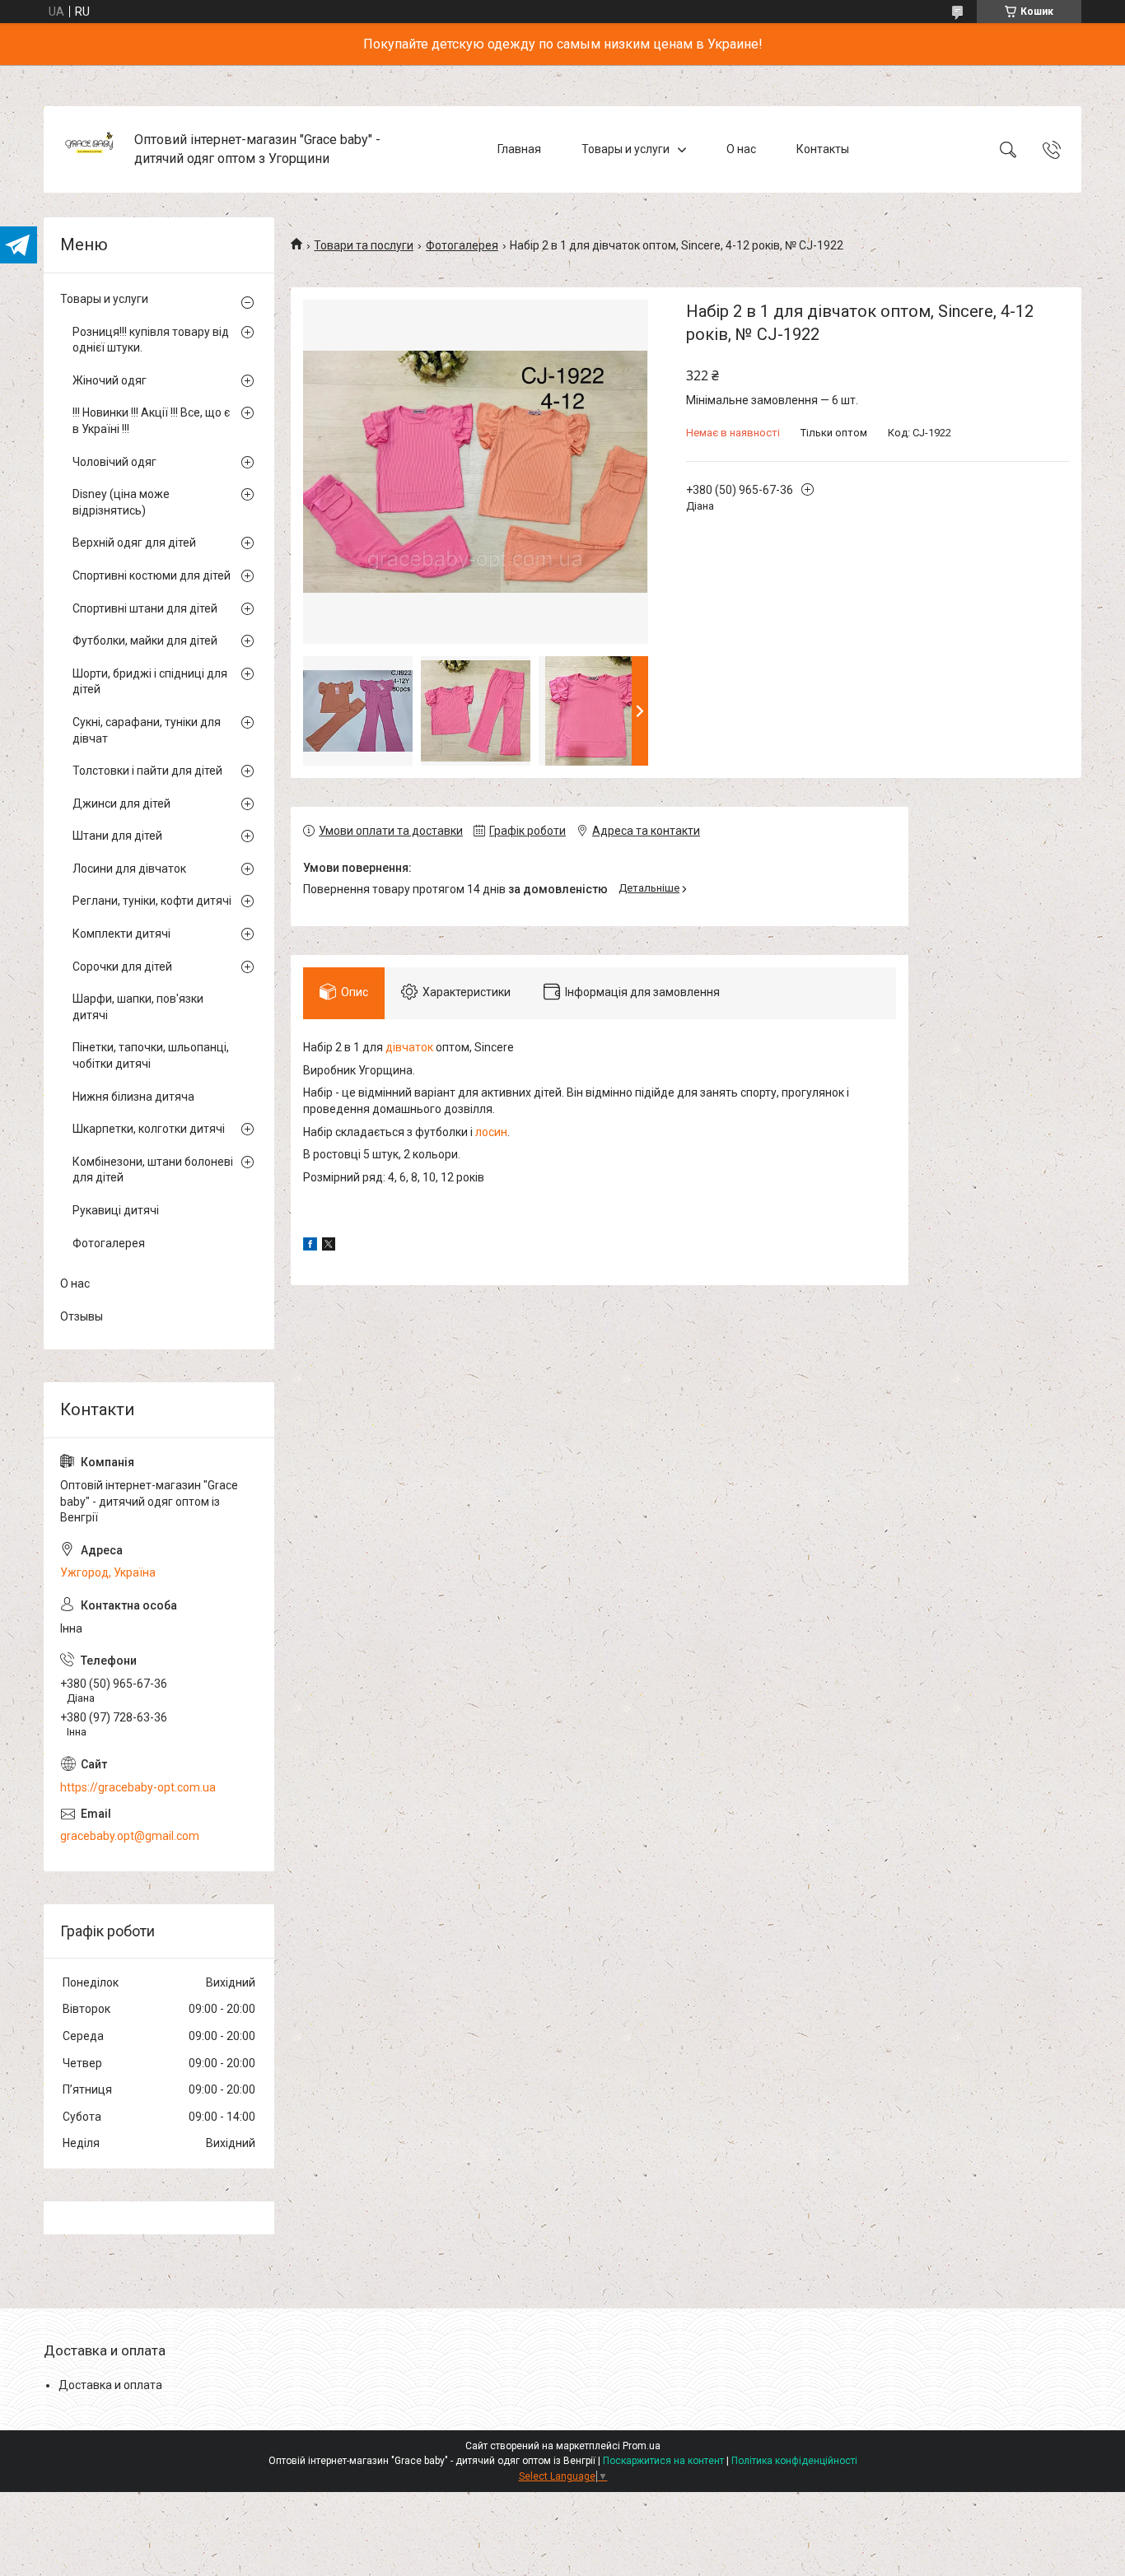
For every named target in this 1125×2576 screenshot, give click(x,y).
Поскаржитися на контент (663, 2461)
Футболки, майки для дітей (145, 641)
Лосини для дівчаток (129, 869)
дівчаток (409, 1047)
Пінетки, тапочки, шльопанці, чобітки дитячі (151, 1055)
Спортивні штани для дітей (145, 608)
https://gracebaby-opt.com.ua (138, 1787)
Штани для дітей (117, 836)
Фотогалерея (462, 245)
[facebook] (310, 1246)
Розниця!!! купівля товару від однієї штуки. (151, 340)
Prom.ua (642, 2446)
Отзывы (82, 1316)
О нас (741, 149)
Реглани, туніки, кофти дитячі (152, 901)
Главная (519, 149)
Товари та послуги (364, 245)
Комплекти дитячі (121, 934)
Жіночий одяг (110, 380)
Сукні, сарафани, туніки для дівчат (147, 730)
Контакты (823, 149)
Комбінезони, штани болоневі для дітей (153, 1170)
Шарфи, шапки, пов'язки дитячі (138, 1007)
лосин (491, 1132)
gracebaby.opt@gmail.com (130, 1836)
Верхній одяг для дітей (134, 543)
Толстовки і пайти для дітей (147, 771)
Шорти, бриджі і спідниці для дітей (150, 682)
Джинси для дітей (121, 804)
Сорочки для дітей (122, 967)
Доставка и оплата (110, 2385)
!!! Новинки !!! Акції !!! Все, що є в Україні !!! (151, 421)
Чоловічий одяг (114, 462)
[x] (329, 1246)
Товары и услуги (626, 149)
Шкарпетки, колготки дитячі (149, 1129)
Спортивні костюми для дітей (152, 575)
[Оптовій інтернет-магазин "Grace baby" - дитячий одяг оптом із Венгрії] (91, 149)
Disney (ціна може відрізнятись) (121, 502)
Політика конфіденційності (794, 2461)
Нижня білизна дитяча (133, 1097)
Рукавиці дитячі (116, 1210)
